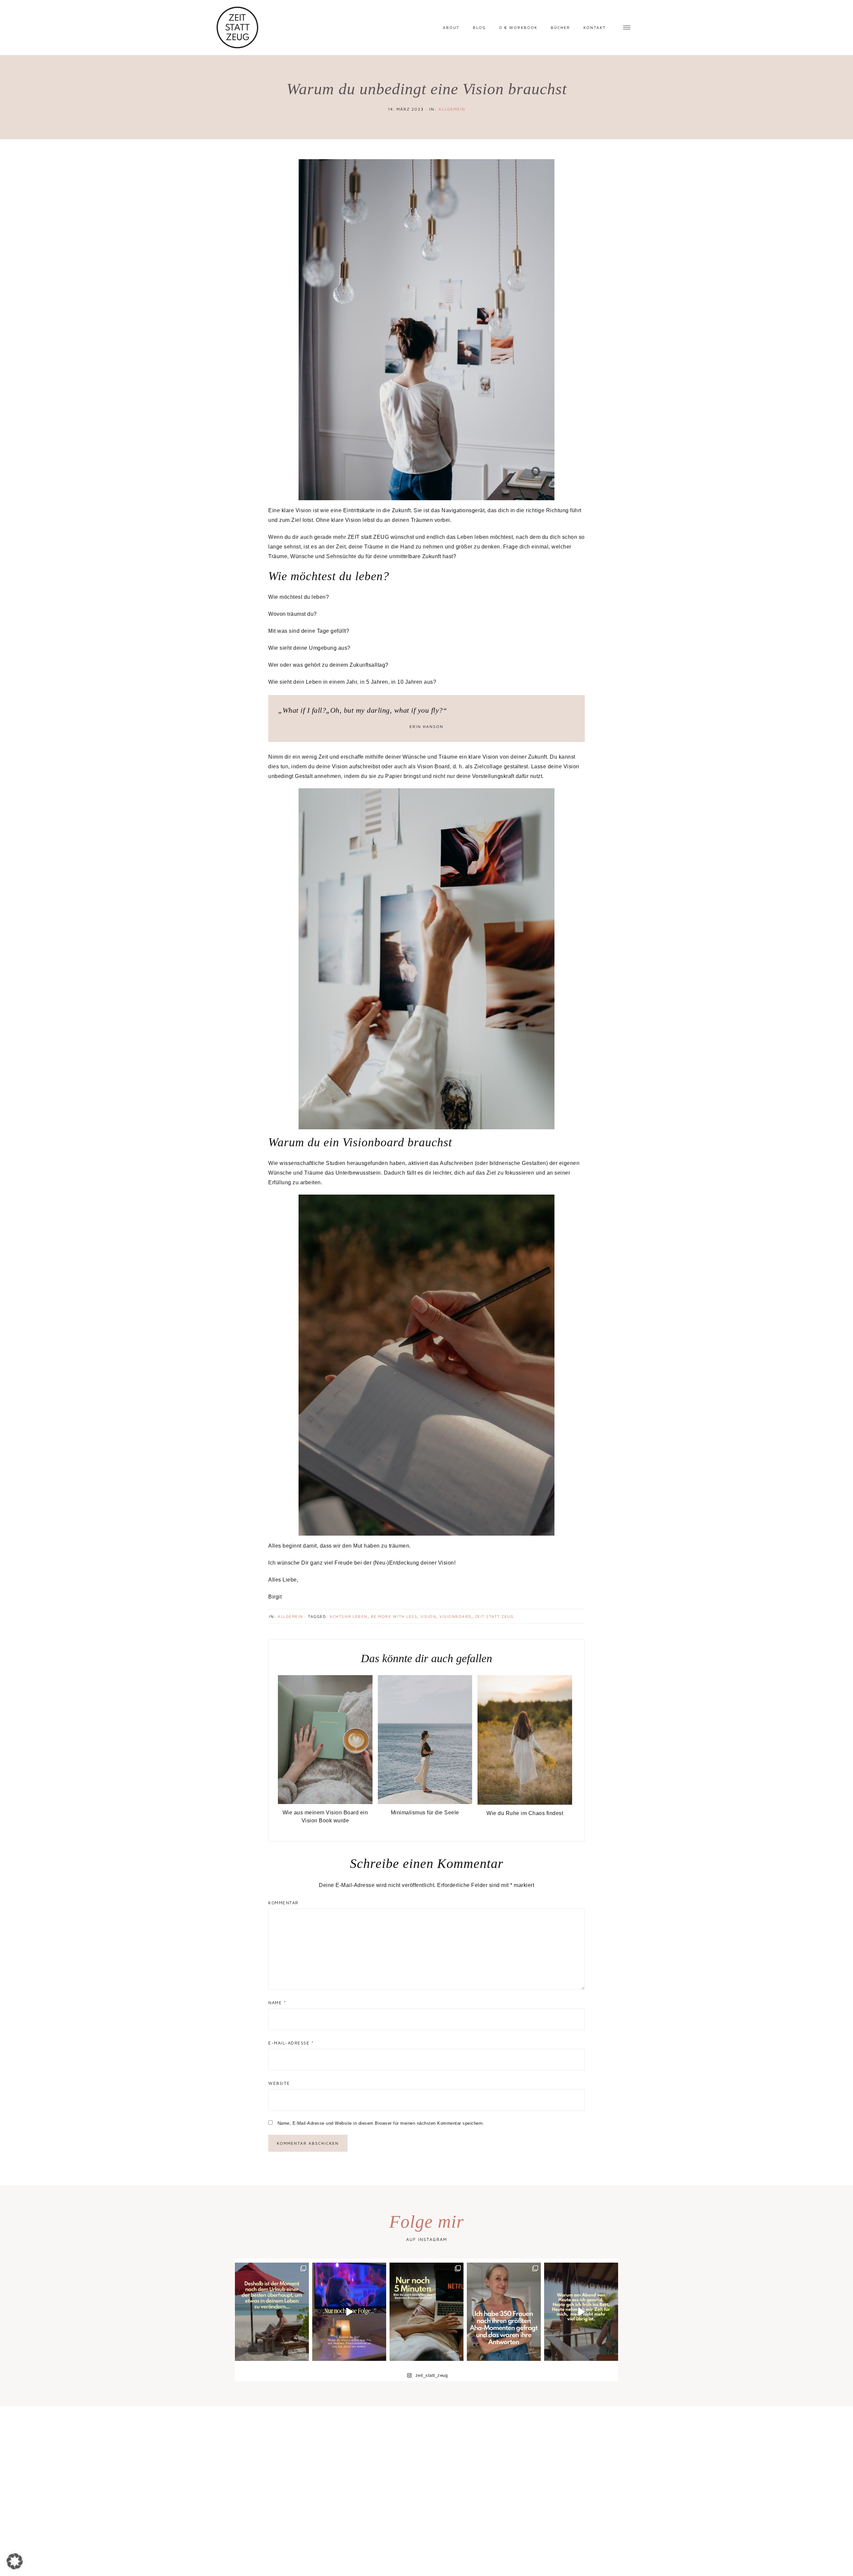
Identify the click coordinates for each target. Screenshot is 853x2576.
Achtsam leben (349, 1616)
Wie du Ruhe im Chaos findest (525, 1813)
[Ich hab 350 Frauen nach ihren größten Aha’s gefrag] (504, 2312)
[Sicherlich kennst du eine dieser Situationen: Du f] (581, 2312)
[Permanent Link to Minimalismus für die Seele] (425, 1802)
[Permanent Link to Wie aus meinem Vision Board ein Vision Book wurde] (325, 1802)
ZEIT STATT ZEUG (494, 1616)
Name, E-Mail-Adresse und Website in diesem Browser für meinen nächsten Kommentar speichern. (381, 2123)
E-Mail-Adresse (291, 2043)
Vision (428, 1616)
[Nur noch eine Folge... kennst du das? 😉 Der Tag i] (349, 2312)
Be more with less (394, 1616)
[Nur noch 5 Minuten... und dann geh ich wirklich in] (426, 2312)
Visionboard (455, 1616)
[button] (15, 2561)
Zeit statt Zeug (237, 27)
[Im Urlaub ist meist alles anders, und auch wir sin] (272, 2312)
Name (277, 2003)
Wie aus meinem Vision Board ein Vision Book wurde (325, 1817)
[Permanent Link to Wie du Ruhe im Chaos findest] (525, 1803)
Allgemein (452, 109)
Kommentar (283, 1903)
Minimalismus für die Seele (425, 1813)
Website (279, 2083)
